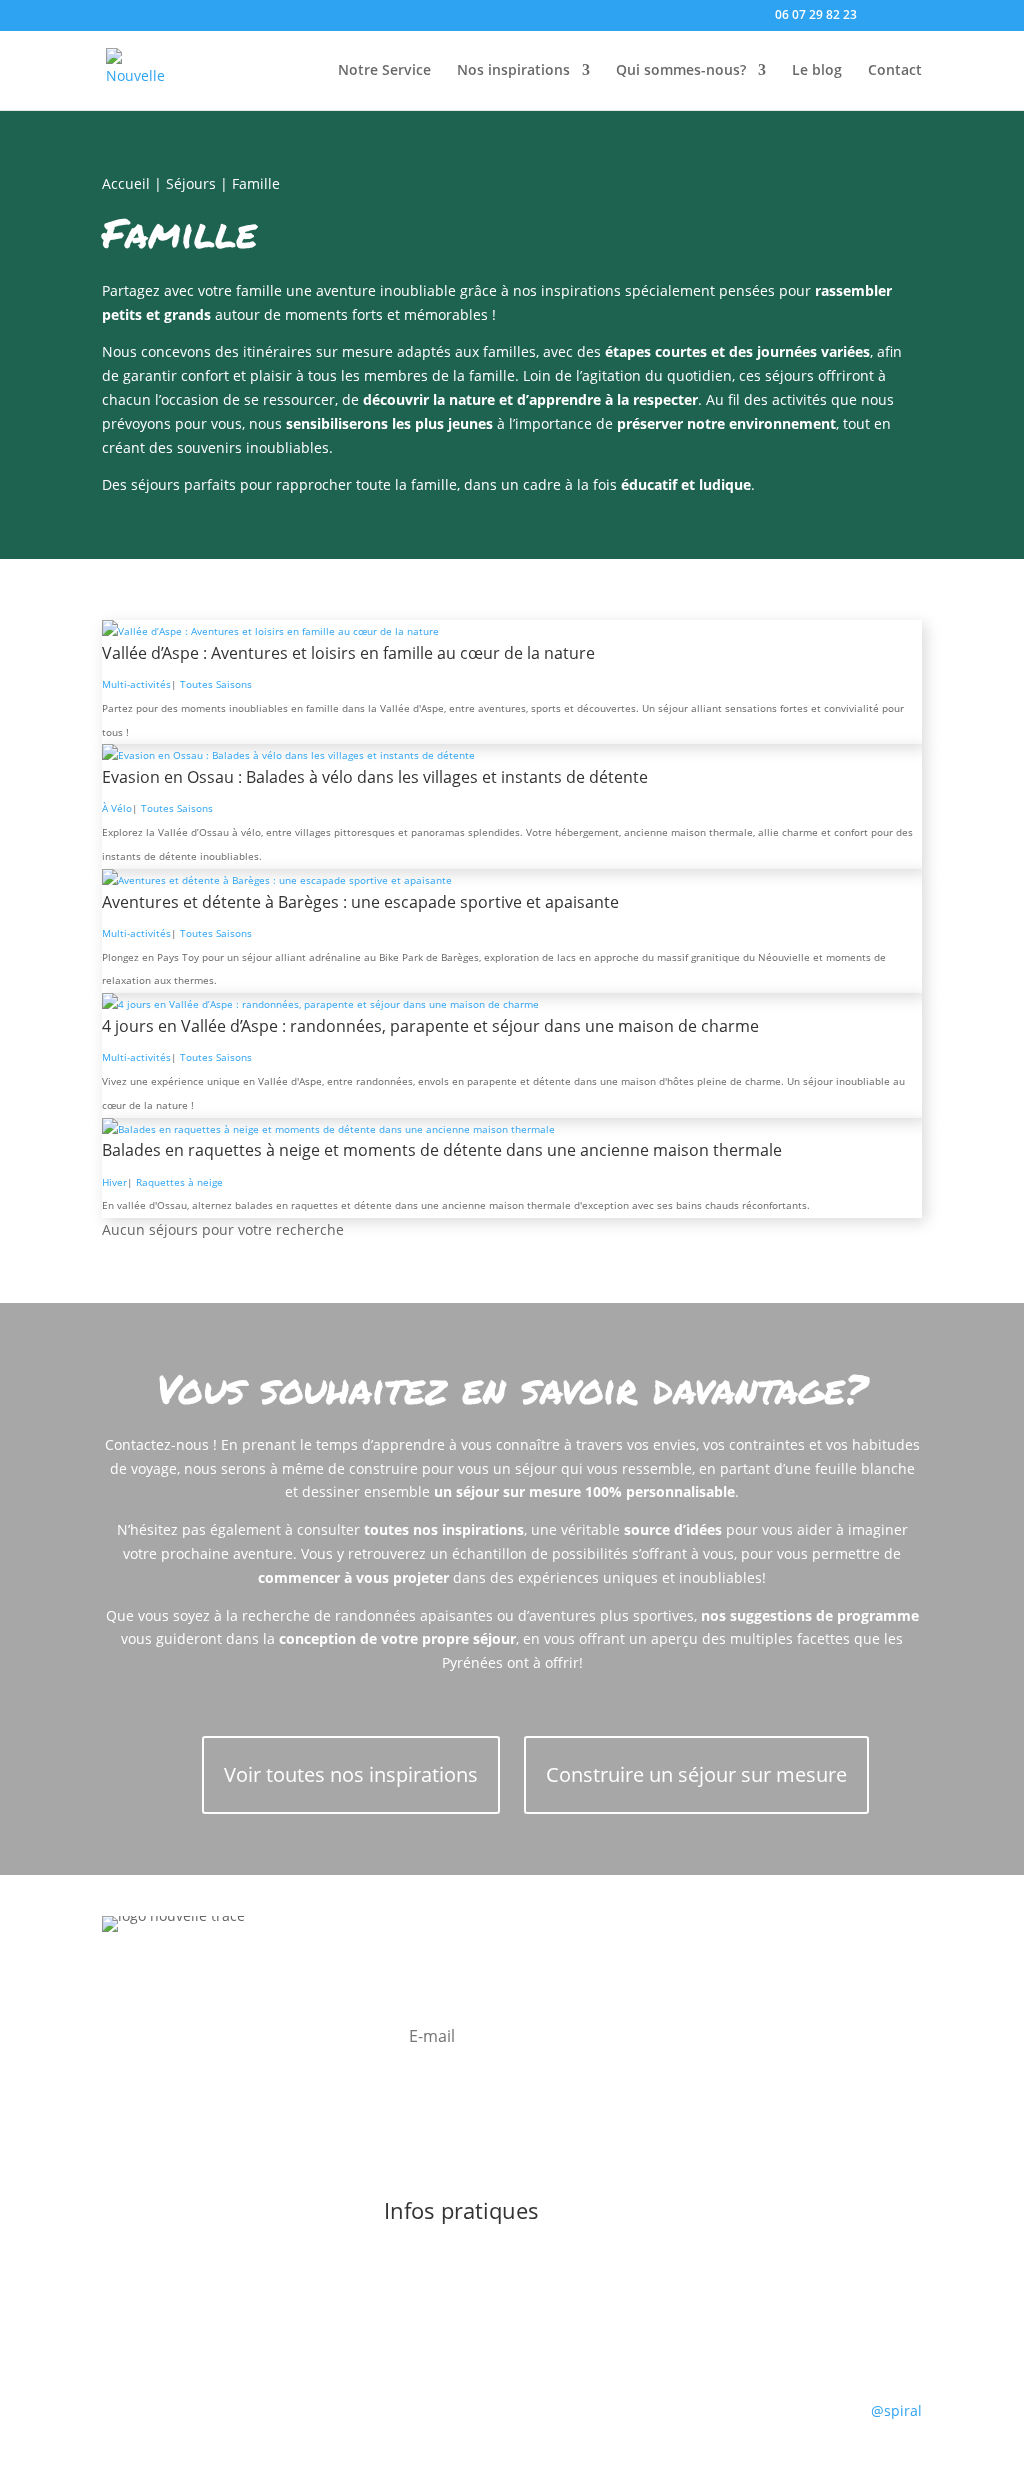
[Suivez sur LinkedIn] (198, 2049)
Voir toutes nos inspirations (351, 1774)
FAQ (701, 2260)
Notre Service (384, 71)
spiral (896, 2410)
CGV (750, 2260)
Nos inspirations (513, 71)
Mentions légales (459, 2415)
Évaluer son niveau (602, 2260)
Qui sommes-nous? (681, 71)
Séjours (191, 183)
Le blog (817, 71)
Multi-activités (136, 684)
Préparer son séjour (450, 2260)
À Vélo (117, 808)
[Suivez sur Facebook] (118, 2049)
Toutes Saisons (216, 684)
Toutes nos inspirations (250, 2415)
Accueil (126, 183)
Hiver (114, 1182)
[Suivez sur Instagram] (158, 2049)
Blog (365, 2415)
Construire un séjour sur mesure (696, 1774)
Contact (895, 71)
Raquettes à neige (179, 1182)
